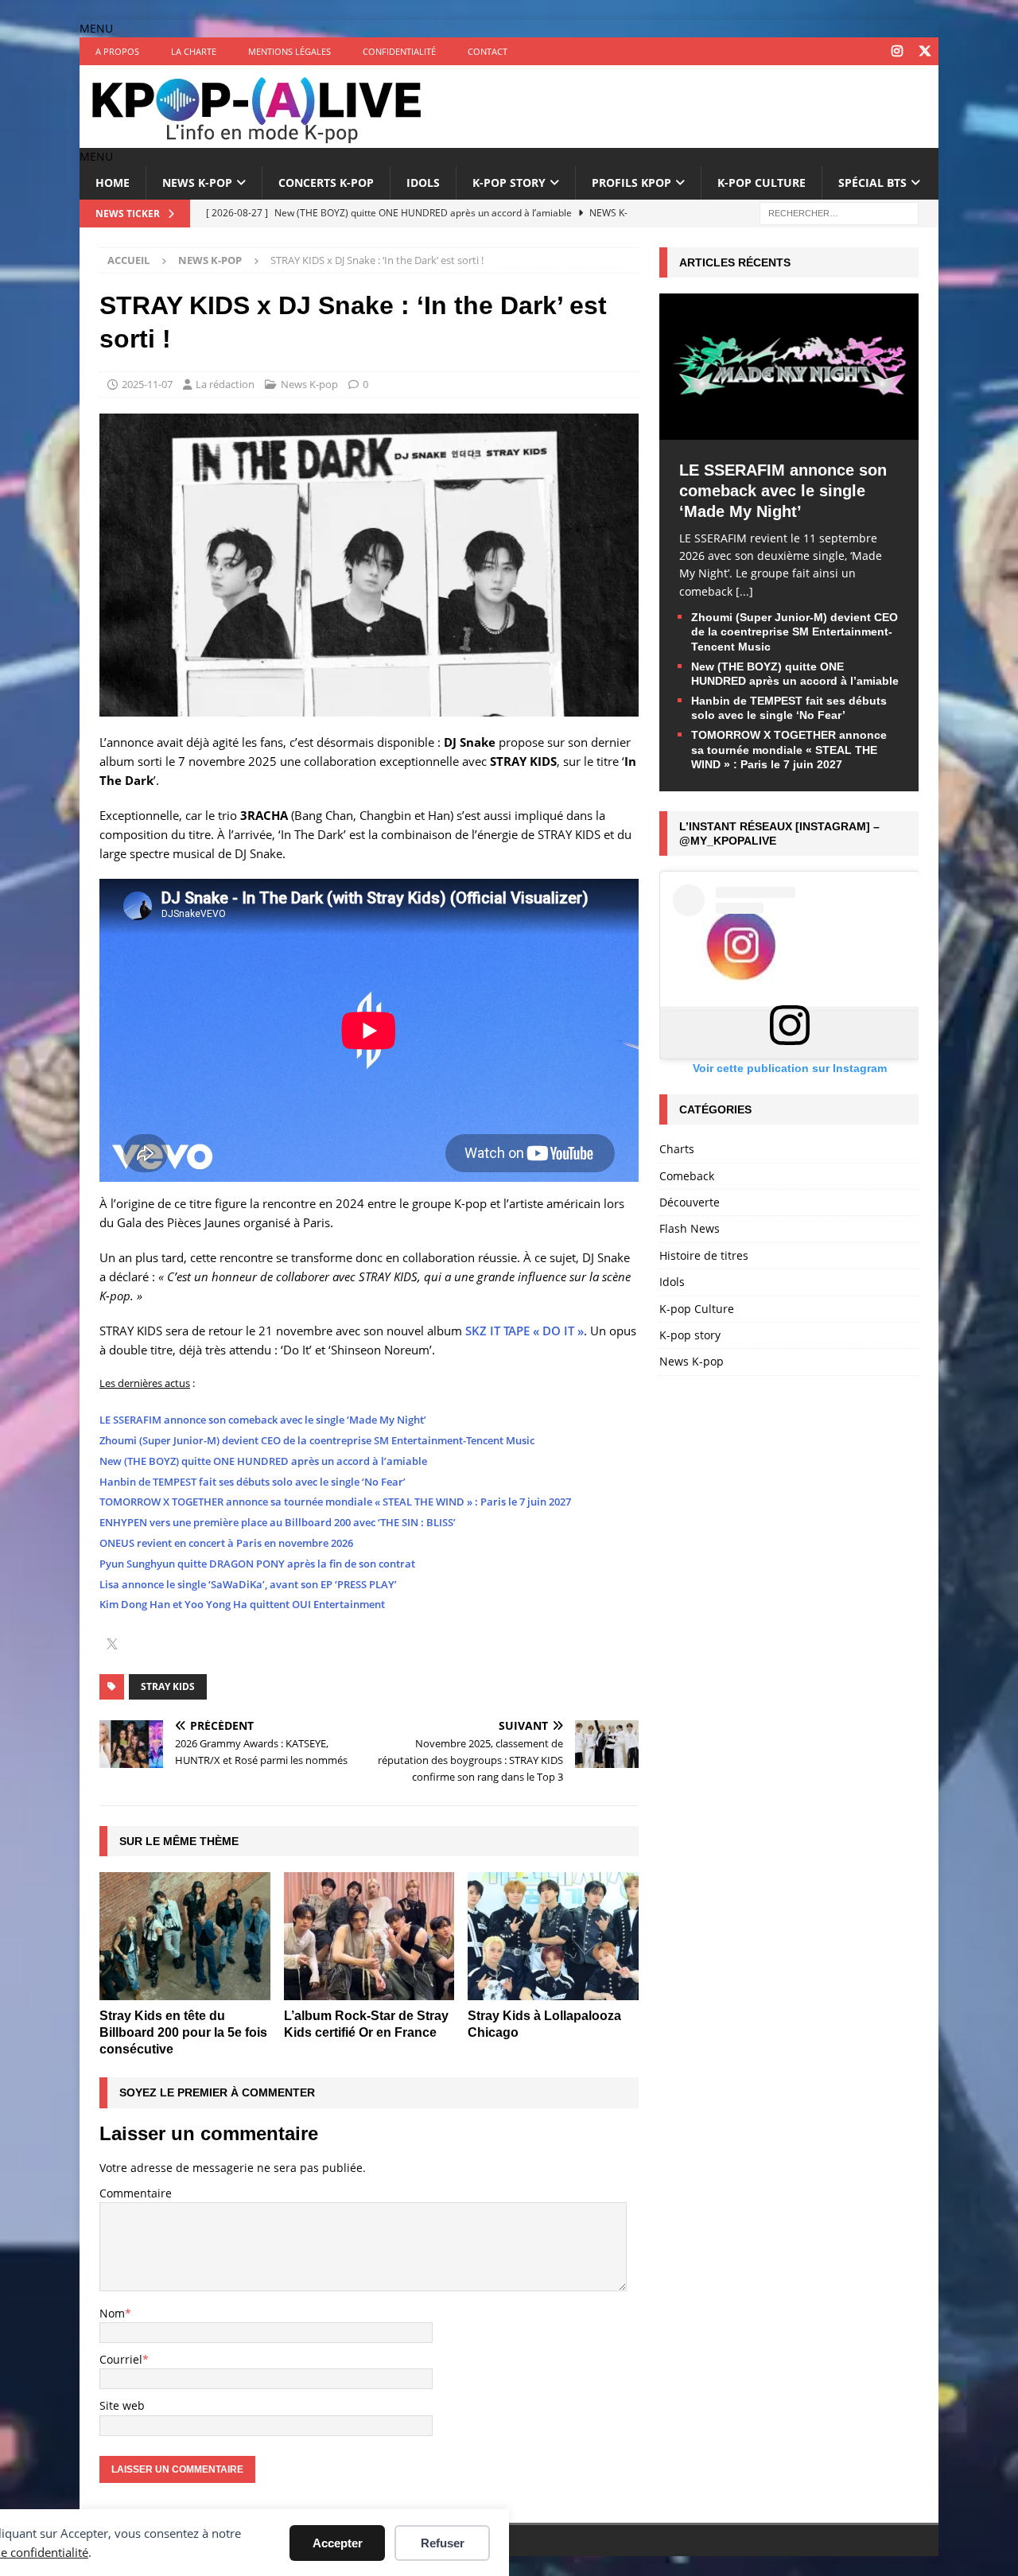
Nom (112, 2313)
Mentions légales (289, 51)
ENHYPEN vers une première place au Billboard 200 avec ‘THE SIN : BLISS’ (278, 1522)
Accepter (338, 2543)
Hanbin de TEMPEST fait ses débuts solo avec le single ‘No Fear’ (253, 1482)
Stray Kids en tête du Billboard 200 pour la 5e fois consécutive (183, 2032)
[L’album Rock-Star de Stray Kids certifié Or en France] (369, 1936)
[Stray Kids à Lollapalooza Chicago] (553, 1936)
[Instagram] (897, 51)
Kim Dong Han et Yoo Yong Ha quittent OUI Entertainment (242, 1604)
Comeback (687, 1176)
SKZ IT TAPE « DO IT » (525, 1331)
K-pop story (509, 183)
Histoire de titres (704, 1255)
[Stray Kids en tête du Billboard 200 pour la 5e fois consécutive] (185, 1936)
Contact (488, 51)
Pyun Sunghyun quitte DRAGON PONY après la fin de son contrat (257, 1564)
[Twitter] (925, 51)
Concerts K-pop (326, 183)
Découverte (690, 1202)
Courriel (121, 2359)
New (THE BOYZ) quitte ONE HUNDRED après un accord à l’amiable (263, 1461)
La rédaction (225, 384)
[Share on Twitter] (112, 1645)
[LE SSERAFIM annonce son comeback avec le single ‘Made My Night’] (789, 430)
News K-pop (197, 183)
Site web (122, 2405)
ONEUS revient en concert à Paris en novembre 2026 (226, 1543)
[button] (96, 28)
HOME (113, 183)
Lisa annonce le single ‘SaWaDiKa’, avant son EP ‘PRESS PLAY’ (248, 1584)
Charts (677, 1149)
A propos (117, 51)
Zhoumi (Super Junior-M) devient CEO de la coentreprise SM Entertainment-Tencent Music (317, 1440)
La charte (194, 51)
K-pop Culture (762, 183)
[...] (744, 591)
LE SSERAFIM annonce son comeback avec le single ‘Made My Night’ (263, 1420)
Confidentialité (399, 51)
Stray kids (168, 1686)
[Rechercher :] (839, 212)
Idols (423, 183)
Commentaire (136, 2193)
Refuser (443, 2543)
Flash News (690, 1228)
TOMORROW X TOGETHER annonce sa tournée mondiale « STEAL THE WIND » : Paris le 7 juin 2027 (335, 1502)
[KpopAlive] (258, 139)
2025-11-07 (147, 384)
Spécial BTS (872, 183)
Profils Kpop (631, 183)
